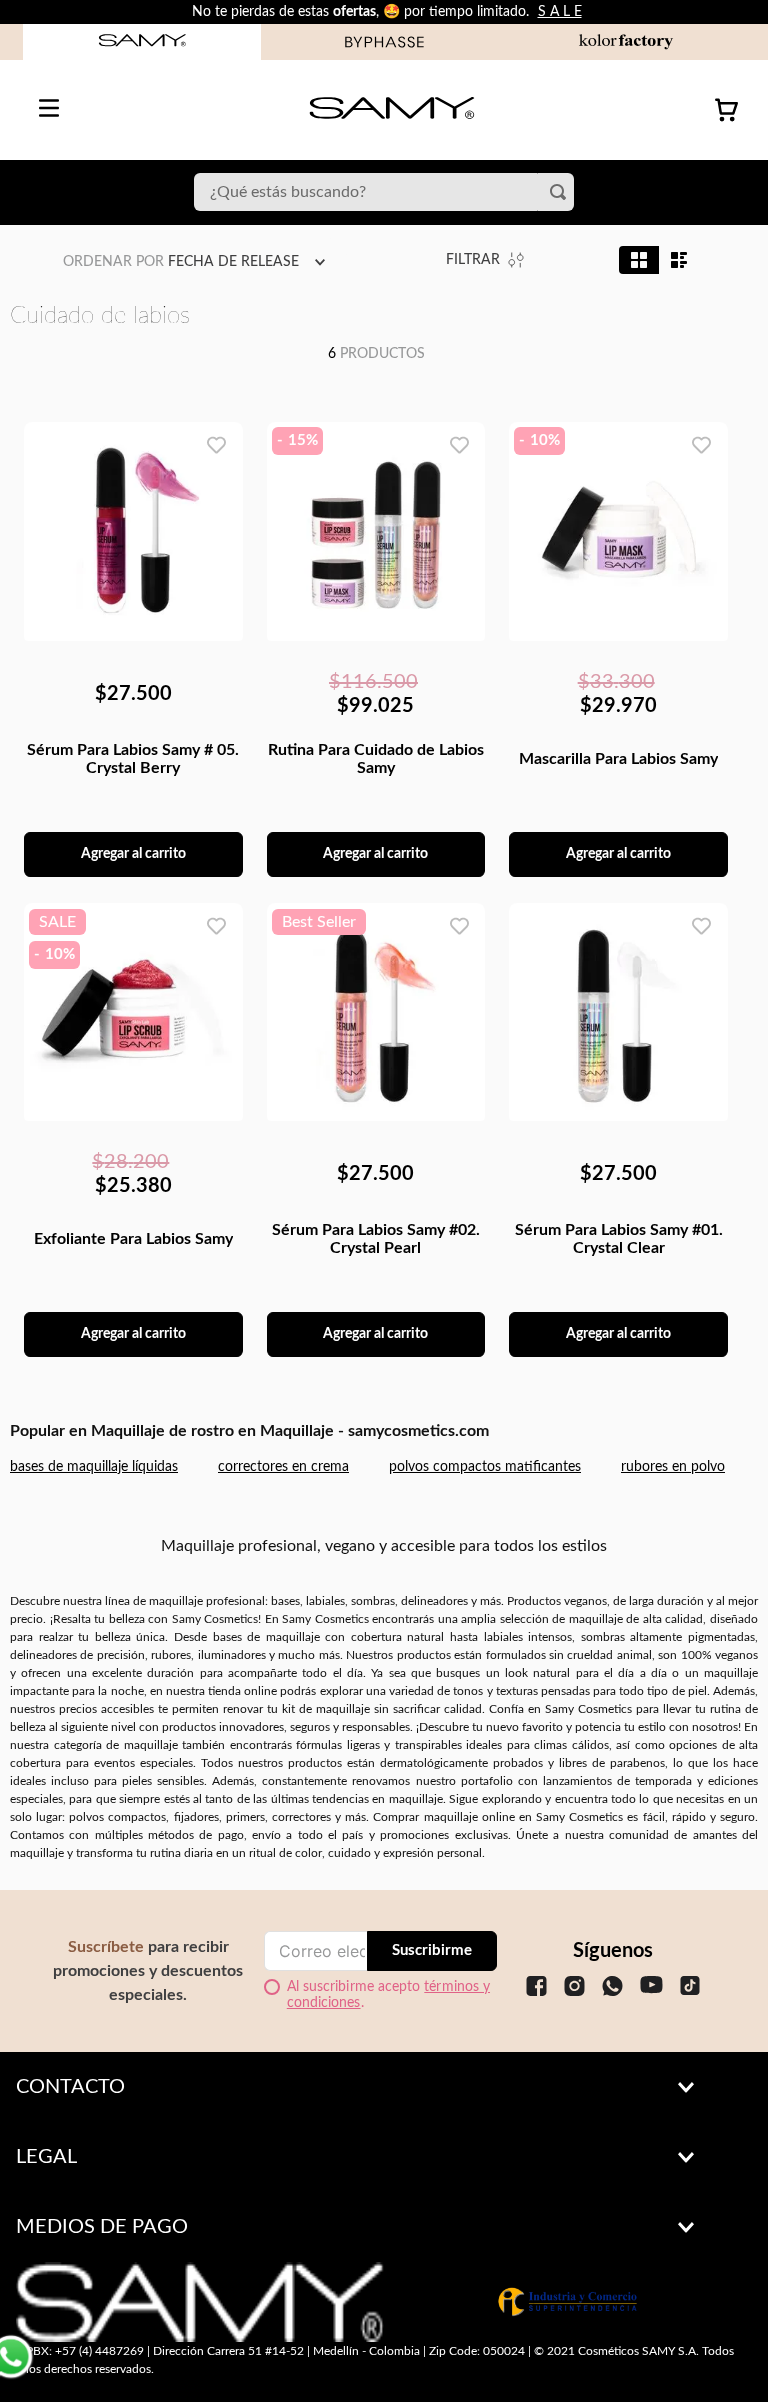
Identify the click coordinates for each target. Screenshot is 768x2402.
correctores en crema (283, 1467)
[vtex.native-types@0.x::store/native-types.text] (536, 2006)
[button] (384, 2087)
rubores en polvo (673, 1467)
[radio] (639, 260)
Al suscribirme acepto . (388, 1995)
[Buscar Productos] (562, 192)
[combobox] (384, 192)
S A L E (560, 12)
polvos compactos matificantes (485, 1467)
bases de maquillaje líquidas (94, 1467)
